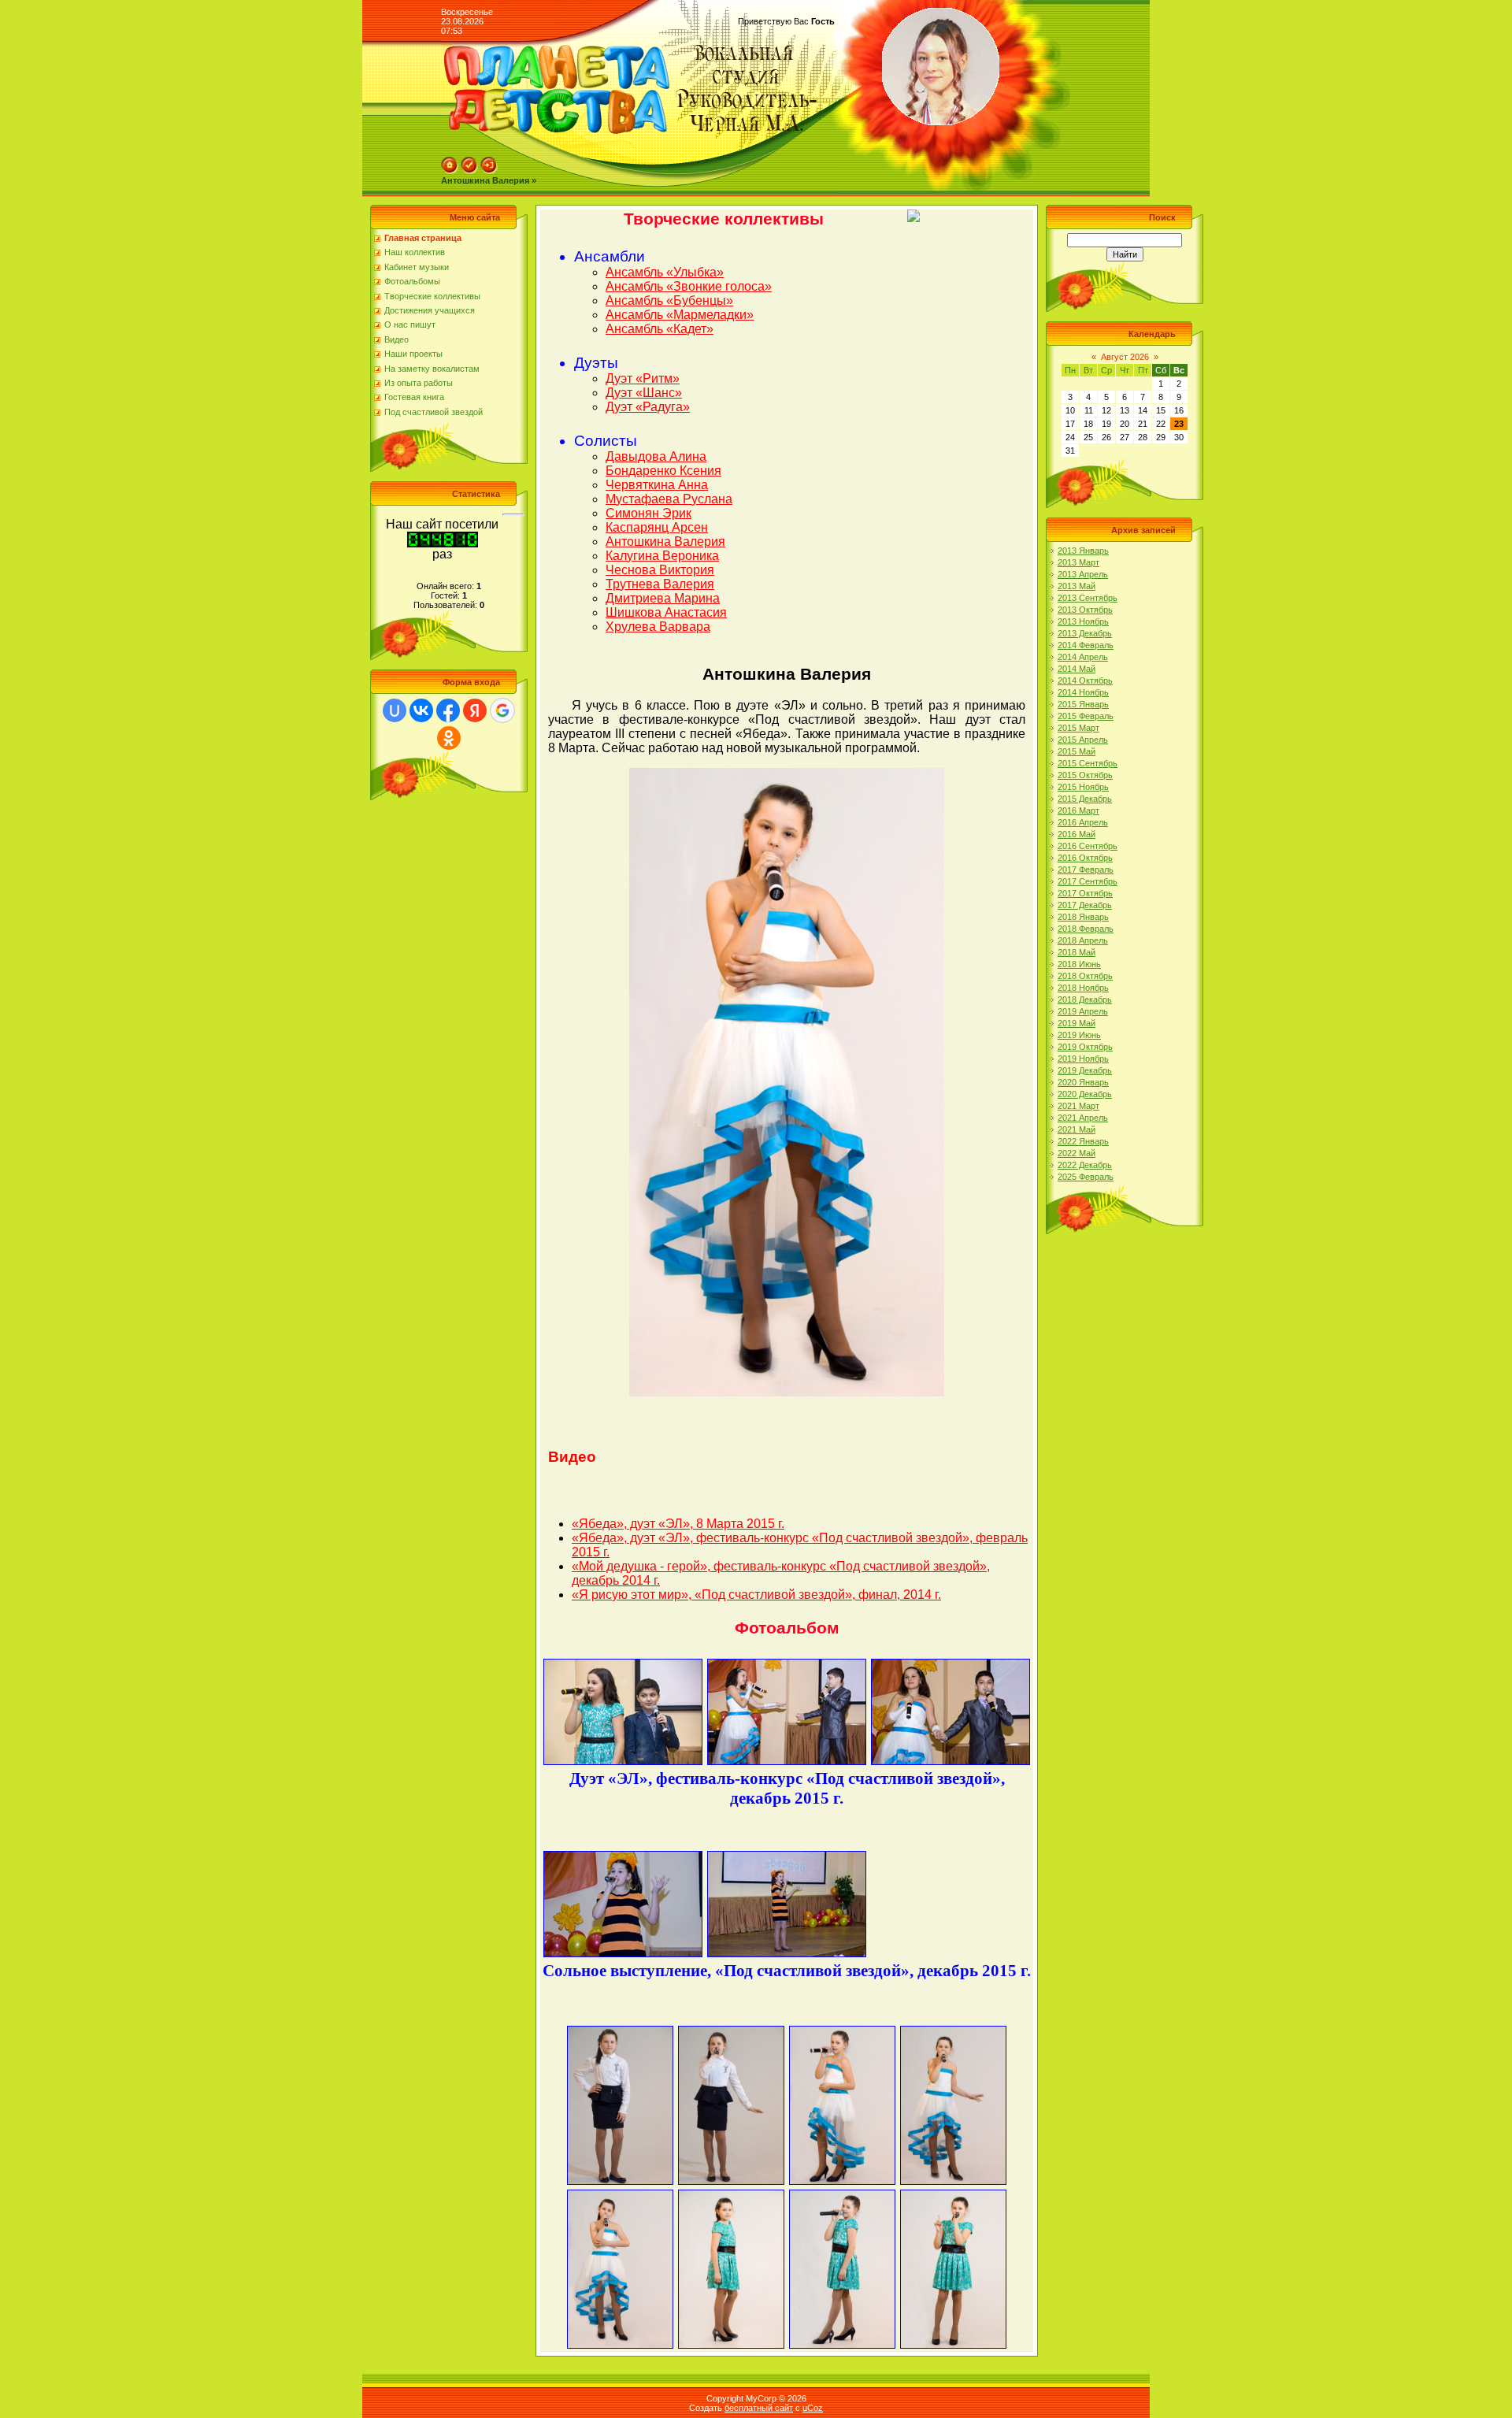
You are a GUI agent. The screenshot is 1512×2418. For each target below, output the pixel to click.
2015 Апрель (1083, 740)
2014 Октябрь (1085, 681)
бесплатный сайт (759, 2408)
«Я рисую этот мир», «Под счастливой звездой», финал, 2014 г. (756, 1595)
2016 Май (1077, 834)
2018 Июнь (1079, 964)
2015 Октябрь (1085, 775)
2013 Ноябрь (1083, 621)
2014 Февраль (1086, 645)
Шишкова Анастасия (666, 612)
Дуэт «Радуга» (648, 407)
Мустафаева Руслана (669, 499)
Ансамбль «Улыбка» (665, 272)
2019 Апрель (1083, 1011)
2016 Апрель (1083, 822)
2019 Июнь (1079, 1035)
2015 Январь (1083, 704)
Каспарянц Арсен (657, 527)
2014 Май (1077, 669)
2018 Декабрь (1085, 999)
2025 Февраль (1086, 1177)
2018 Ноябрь (1083, 988)
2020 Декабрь (1085, 1094)
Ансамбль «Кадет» (660, 329)
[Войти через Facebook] (448, 710)
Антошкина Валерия (665, 541)
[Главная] (450, 171)
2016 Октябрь (1085, 858)
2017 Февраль (1086, 870)
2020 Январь (1083, 1082)
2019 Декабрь (1085, 1070)
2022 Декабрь (1085, 1165)
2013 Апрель (1083, 574)
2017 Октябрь (1085, 893)
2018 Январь (1083, 917)
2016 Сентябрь (1088, 846)
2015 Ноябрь (1083, 787)
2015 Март (1078, 728)
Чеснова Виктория (660, 570)
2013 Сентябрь (1088, 598)
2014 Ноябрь (1083, 692)
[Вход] (489, 171)
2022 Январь (1083, 1141)
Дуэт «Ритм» (643, 378)
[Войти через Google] (502, 710)
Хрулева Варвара (658, 627)
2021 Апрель (1083, 1118)
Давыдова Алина (656, 456)
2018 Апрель (1083, 940)
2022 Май (1077, 1153)
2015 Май (1077, 751)
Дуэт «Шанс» (644, 393)
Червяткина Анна (657, 485)
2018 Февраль (1086, 929)
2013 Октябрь (1085, 610)
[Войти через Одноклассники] (449, 738)
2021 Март (1078, 1106)
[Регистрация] (469, 171)
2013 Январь (1083, 551)
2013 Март (1078, 562)
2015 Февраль (1086, 716)
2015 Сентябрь (1088, 763)
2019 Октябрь (1085, 1047)
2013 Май (1077, 586)
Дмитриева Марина (663, 598)
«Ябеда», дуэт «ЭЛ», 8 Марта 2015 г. (678, 1524)
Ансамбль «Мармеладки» (680, 315)
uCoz (813, 2408)
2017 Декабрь (1085, 905)
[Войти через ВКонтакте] (421, 710)
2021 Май (1077, 1129)
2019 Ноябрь (1083, 1059)
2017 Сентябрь (1088, 881)
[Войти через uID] (395, 710)
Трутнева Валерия (660, 584)
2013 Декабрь (1085, 633)
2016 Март (1078, 810)
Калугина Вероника (662, 556)
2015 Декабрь (1085, 799)
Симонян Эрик (649, 513)
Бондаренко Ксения (663, 471)
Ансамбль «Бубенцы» (669, 300)
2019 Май (1077, 1023)
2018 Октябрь (1085, 976)
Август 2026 (1125, 357)
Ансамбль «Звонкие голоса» (689, 286)
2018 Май (1077, 952)
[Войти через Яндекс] (475, 710)
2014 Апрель (1083, 657)
